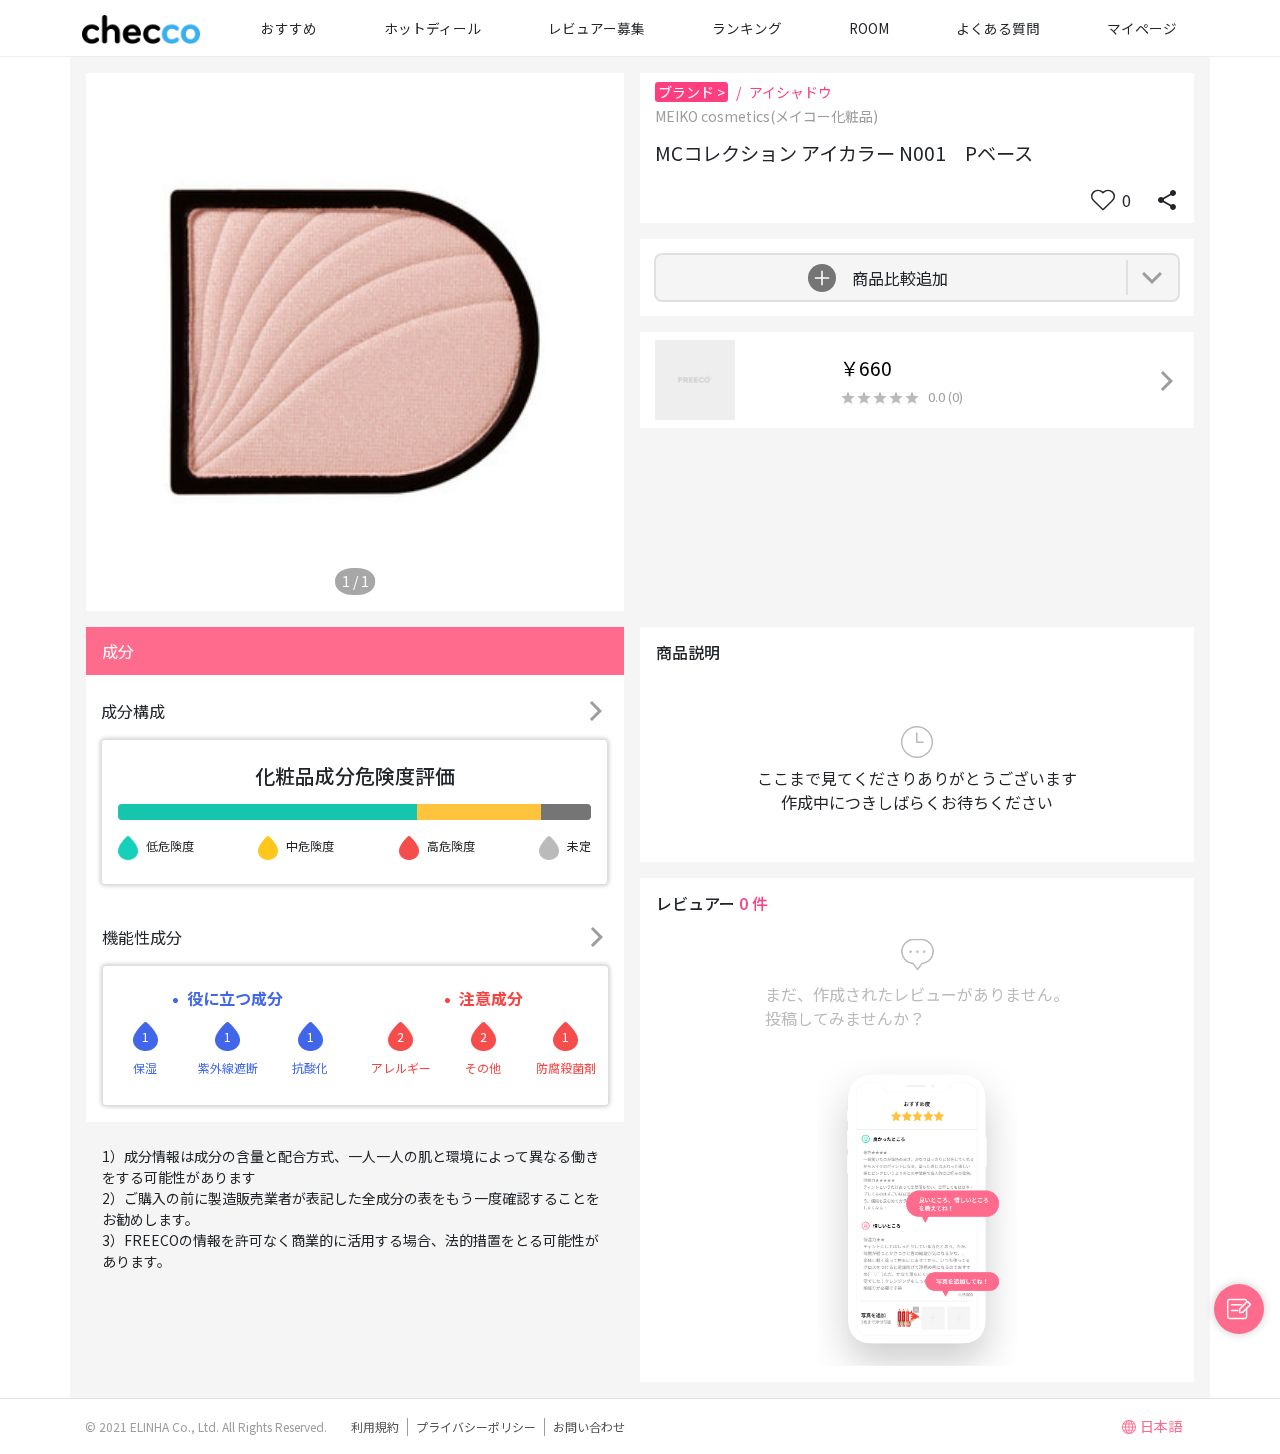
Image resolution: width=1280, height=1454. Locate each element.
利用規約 (375, 1426)
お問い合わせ (589, 1426)
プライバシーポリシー (476, 1426)
